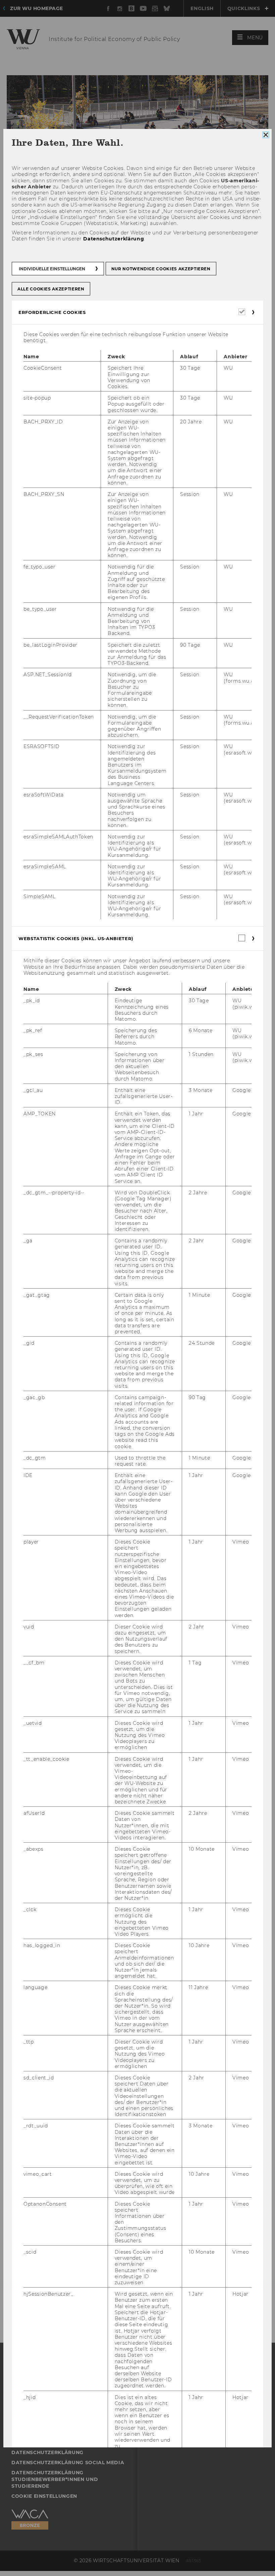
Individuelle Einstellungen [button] (52, 268)
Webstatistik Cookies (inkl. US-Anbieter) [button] (76, 938)
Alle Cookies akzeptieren (51, 289)
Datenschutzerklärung (114, 239)
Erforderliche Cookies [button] (52, 312)
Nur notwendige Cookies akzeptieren (161, 268)
